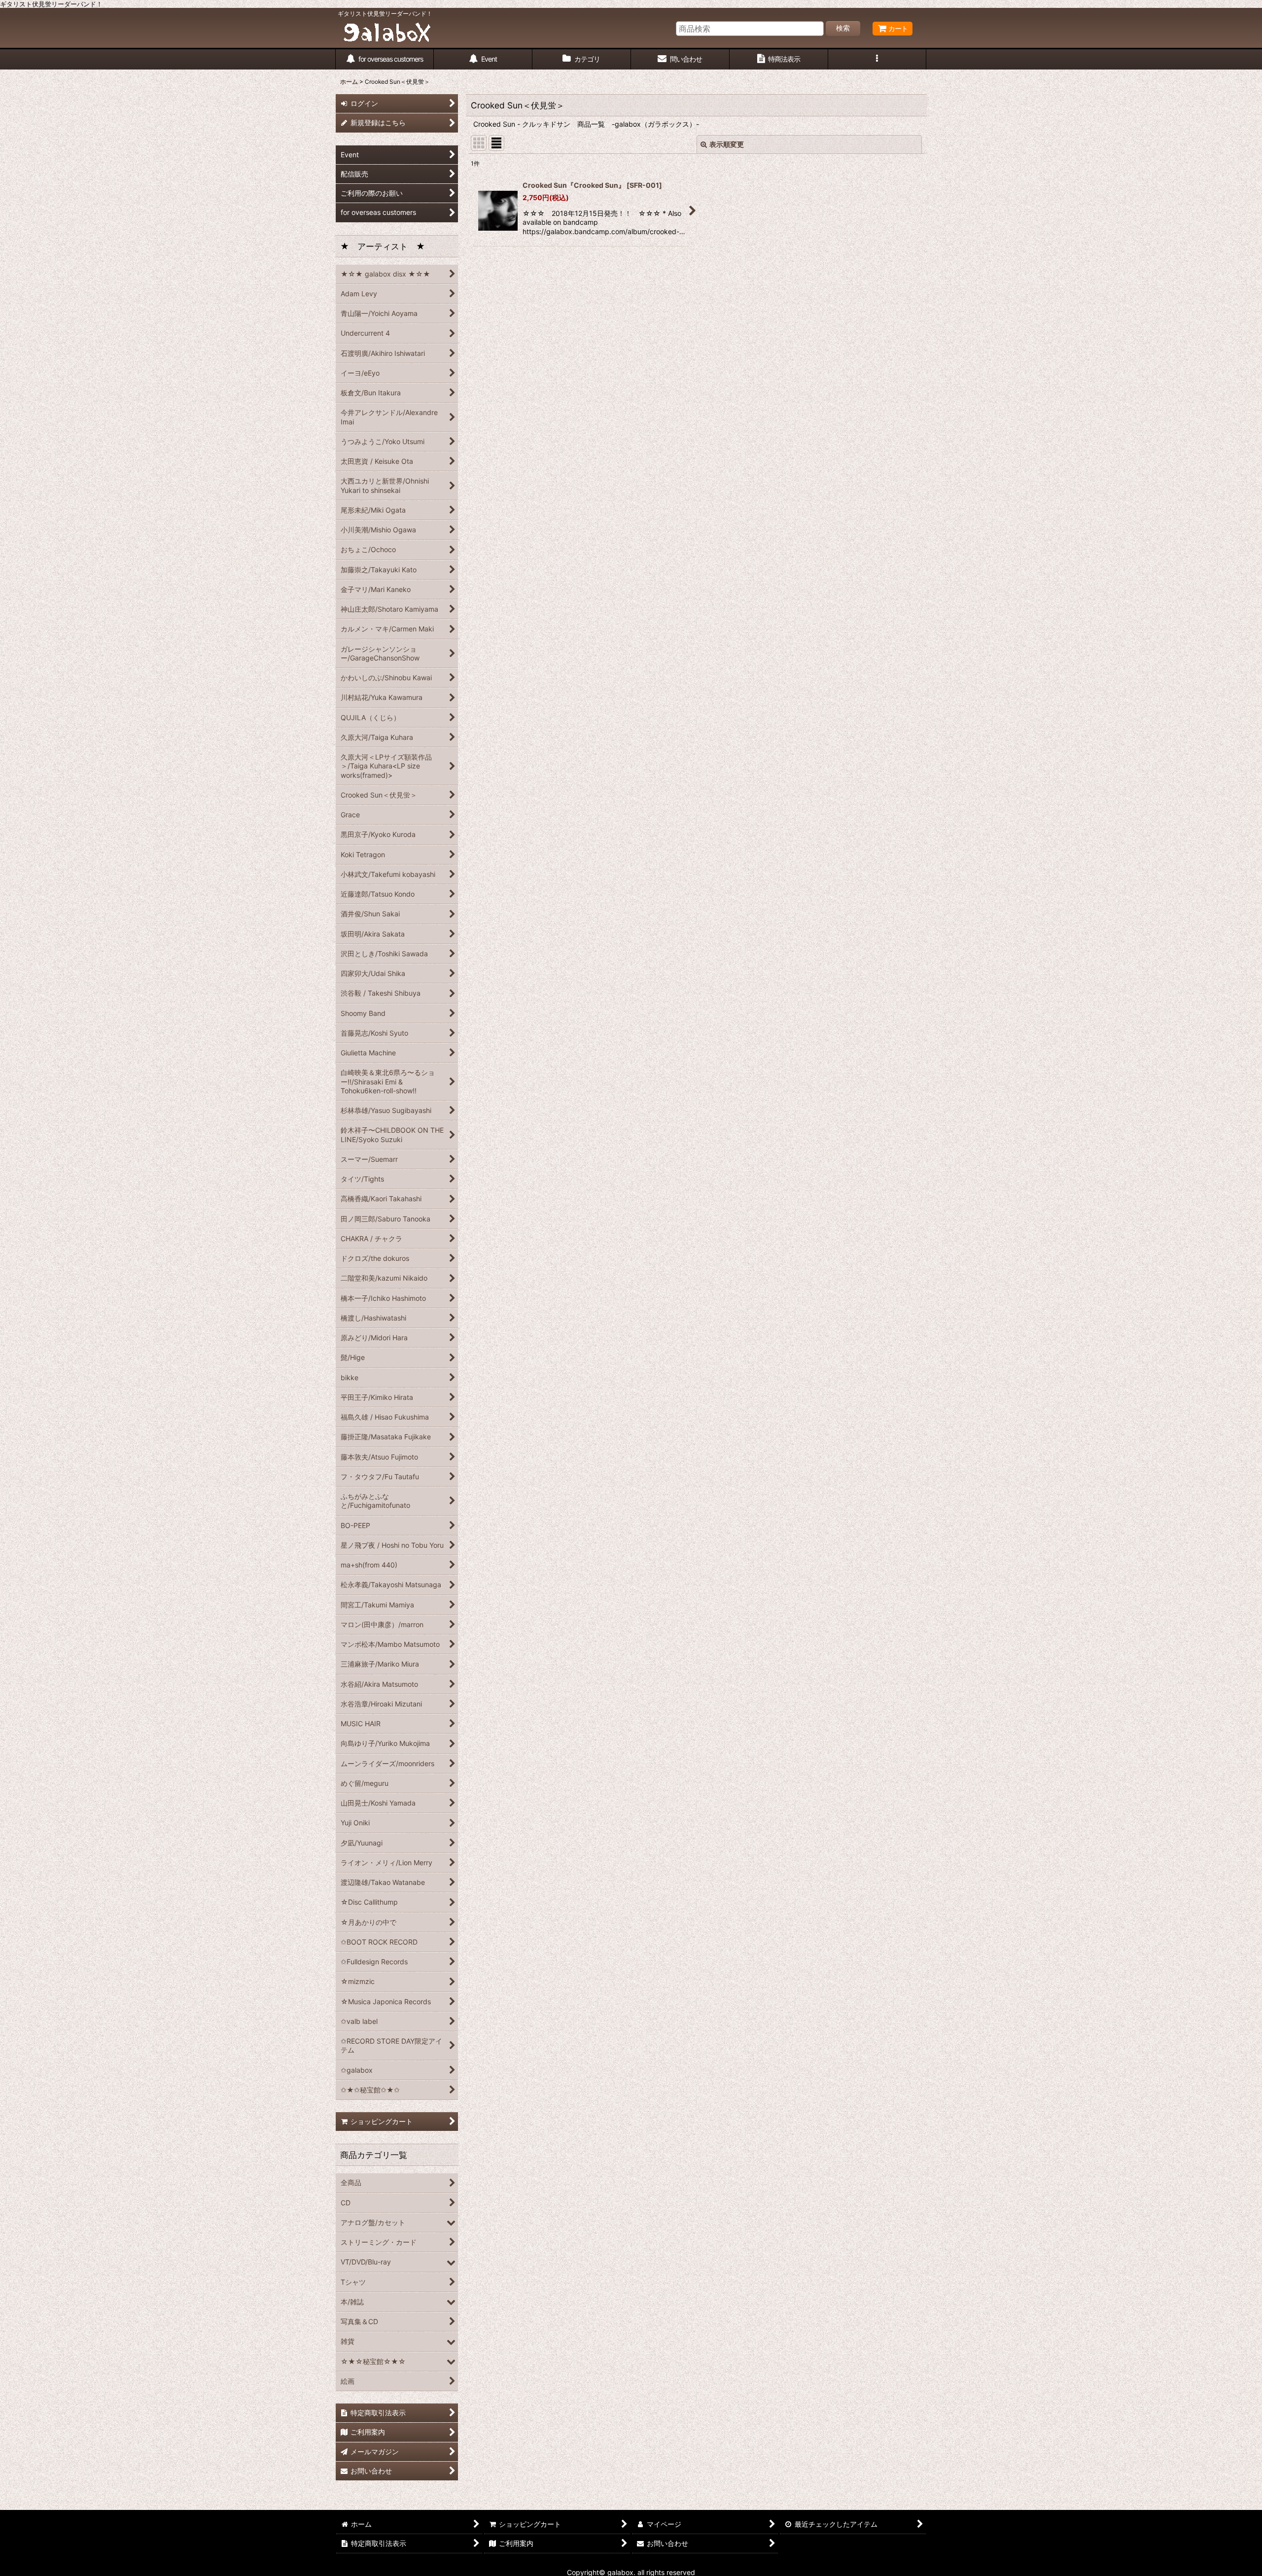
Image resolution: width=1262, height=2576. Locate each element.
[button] (877, 59)
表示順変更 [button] (727, 144)
